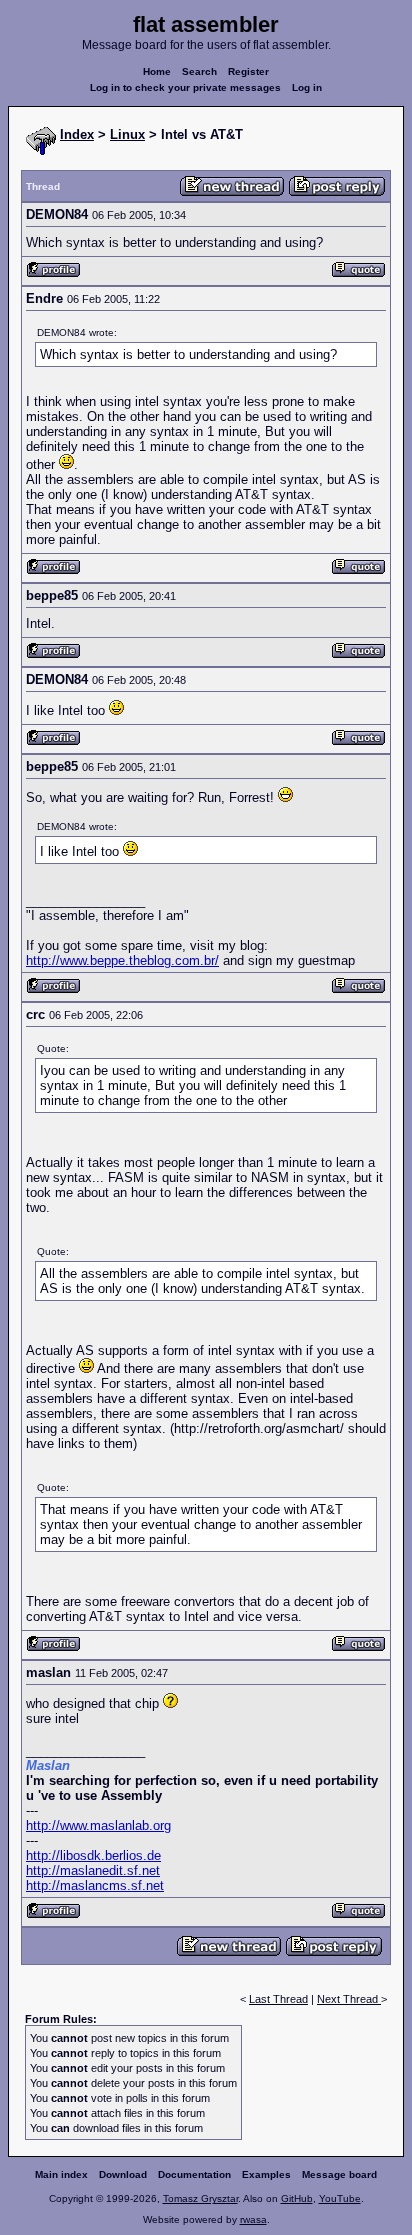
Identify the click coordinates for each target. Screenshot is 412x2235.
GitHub (297, 2198)
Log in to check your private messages (185, 87)
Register (248, 71)
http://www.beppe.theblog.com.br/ (122, 960)
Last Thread (278, 1999)
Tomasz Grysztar (200, 2198)
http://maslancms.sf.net (95, 1885)
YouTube (340, 2198)
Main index (61, 2174)
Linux (127, 134)
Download (123, 2174)
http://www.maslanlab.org (98, 1825)
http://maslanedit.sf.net (93, 1870)
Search (199, 71)
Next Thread (349, 1999)
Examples (266, 2174)
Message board (339, 2174)
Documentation (194, 2174)
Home (157, 71)
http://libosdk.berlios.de (93, 1855)
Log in (307, 87)
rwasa (253, 2219)
